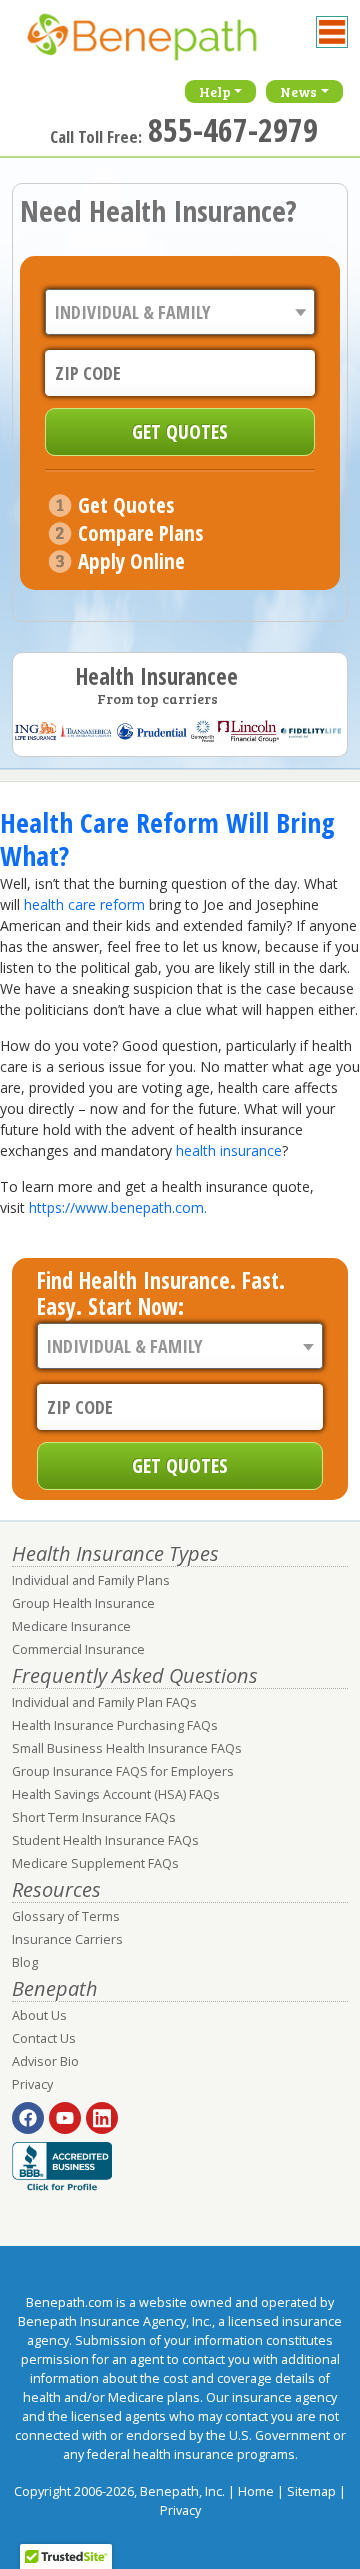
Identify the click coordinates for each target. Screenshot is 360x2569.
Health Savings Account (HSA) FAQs (116, 1794)
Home (256, 2491)
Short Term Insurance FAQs (94, 1817)
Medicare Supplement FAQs (95, 1863)
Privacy (32, 2084)
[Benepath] (162, 45)
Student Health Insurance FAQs (105, 1840)
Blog (25, 1962)
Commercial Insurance (78, 1649)
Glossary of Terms (66, 1916)
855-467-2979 (233, 129)
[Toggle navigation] (332, 32)
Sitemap (311, 2491)
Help (215, 91)
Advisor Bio (45, 2061)
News (298, 91)
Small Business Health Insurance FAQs (127, 1748)
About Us (39, 2015)
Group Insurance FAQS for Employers (123, 1771)
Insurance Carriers (67, 1939)
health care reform (82, 904)
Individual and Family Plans (91, 1580)
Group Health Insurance (83, 1603)
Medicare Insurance (71, 1626)
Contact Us (44, 2038)
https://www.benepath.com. (118, 1207)
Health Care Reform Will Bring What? (167, 839)
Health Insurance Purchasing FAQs (115, 1725)
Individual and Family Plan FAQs (104, 1702)
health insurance (229, 1150)
